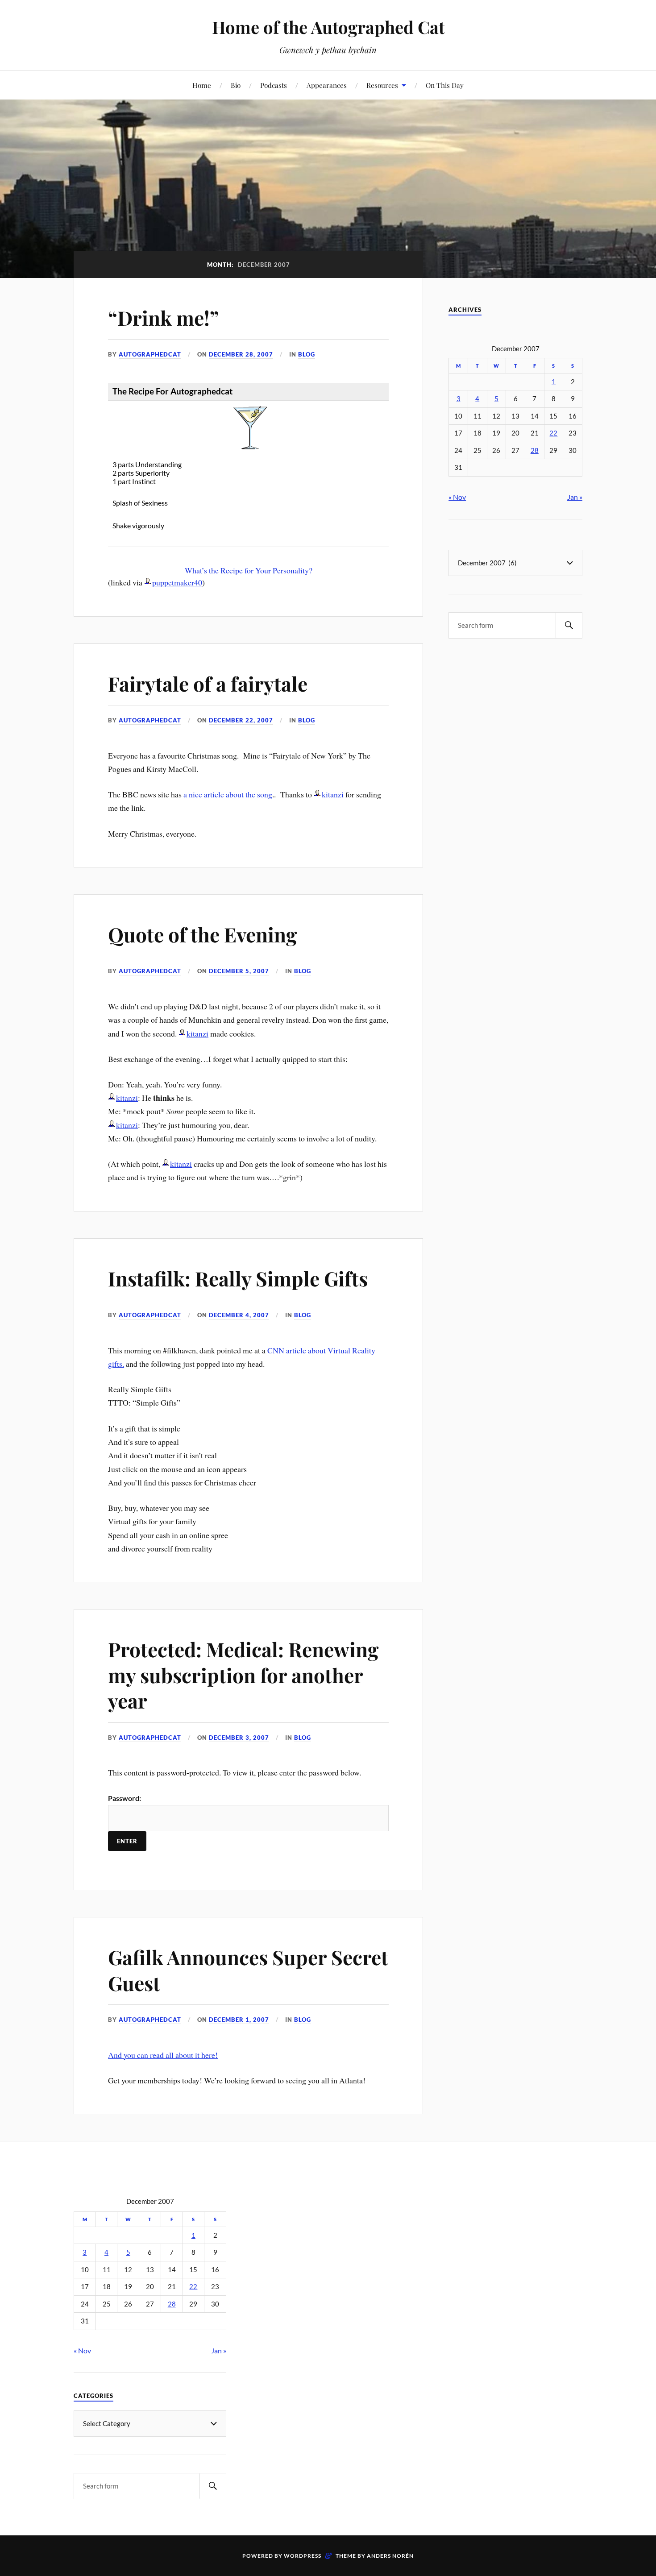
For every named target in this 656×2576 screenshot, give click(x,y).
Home (202, 85)
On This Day (445, 85)
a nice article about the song (228, 794)
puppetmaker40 (177, 582)
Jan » (575, 497)
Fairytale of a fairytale (208, 683)
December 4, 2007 (239, 1315)
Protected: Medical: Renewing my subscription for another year (243, 1675)
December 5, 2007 (239, 971)
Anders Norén (390, 2556)
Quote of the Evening (202, 934)
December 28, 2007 (241, 354)
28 (535, 450)
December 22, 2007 (241, 720)
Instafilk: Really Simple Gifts (238, 1278)
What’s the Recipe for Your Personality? (249, 570)
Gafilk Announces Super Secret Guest (248, 1970)
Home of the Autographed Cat (328, 27)
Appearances (327, 85)
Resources (382, 85)
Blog (307, 354)
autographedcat (150, 354)
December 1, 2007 (239, 2020)
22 (553, 433)
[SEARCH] (569, 625)
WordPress (303, 2556)
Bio (236, 85)
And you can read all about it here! (163, 2055)
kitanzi (333, 794)
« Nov (457, 497)
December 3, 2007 (239, 1738)
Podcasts (274, 85)
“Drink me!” (163, 317)
